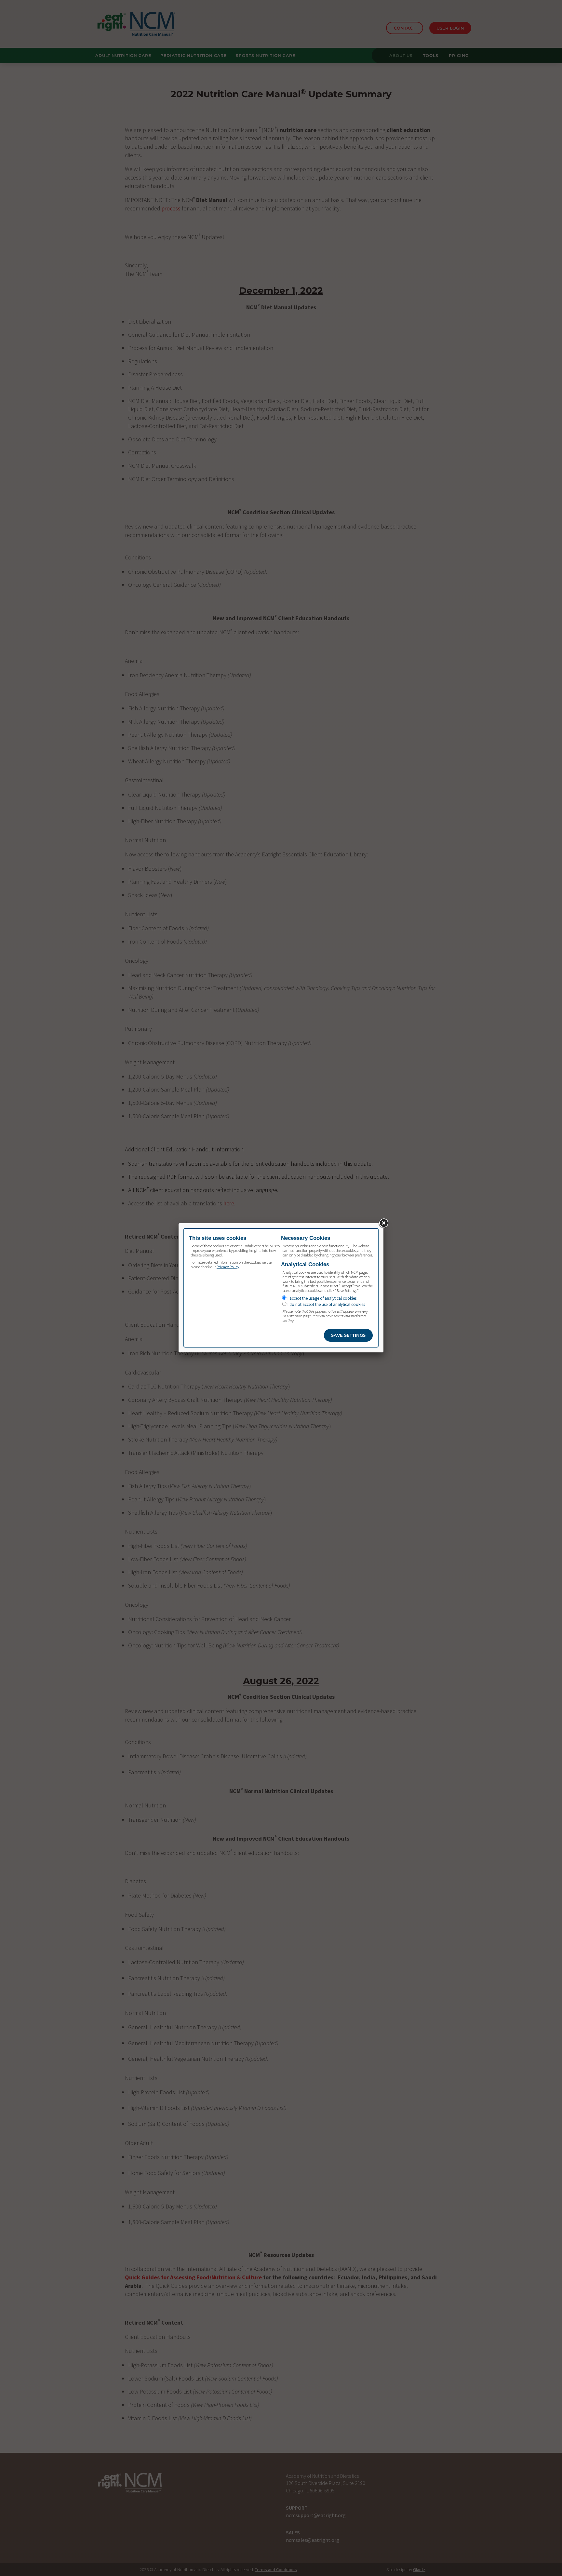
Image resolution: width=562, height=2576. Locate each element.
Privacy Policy (228, 1267)
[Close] (383, 1223)
